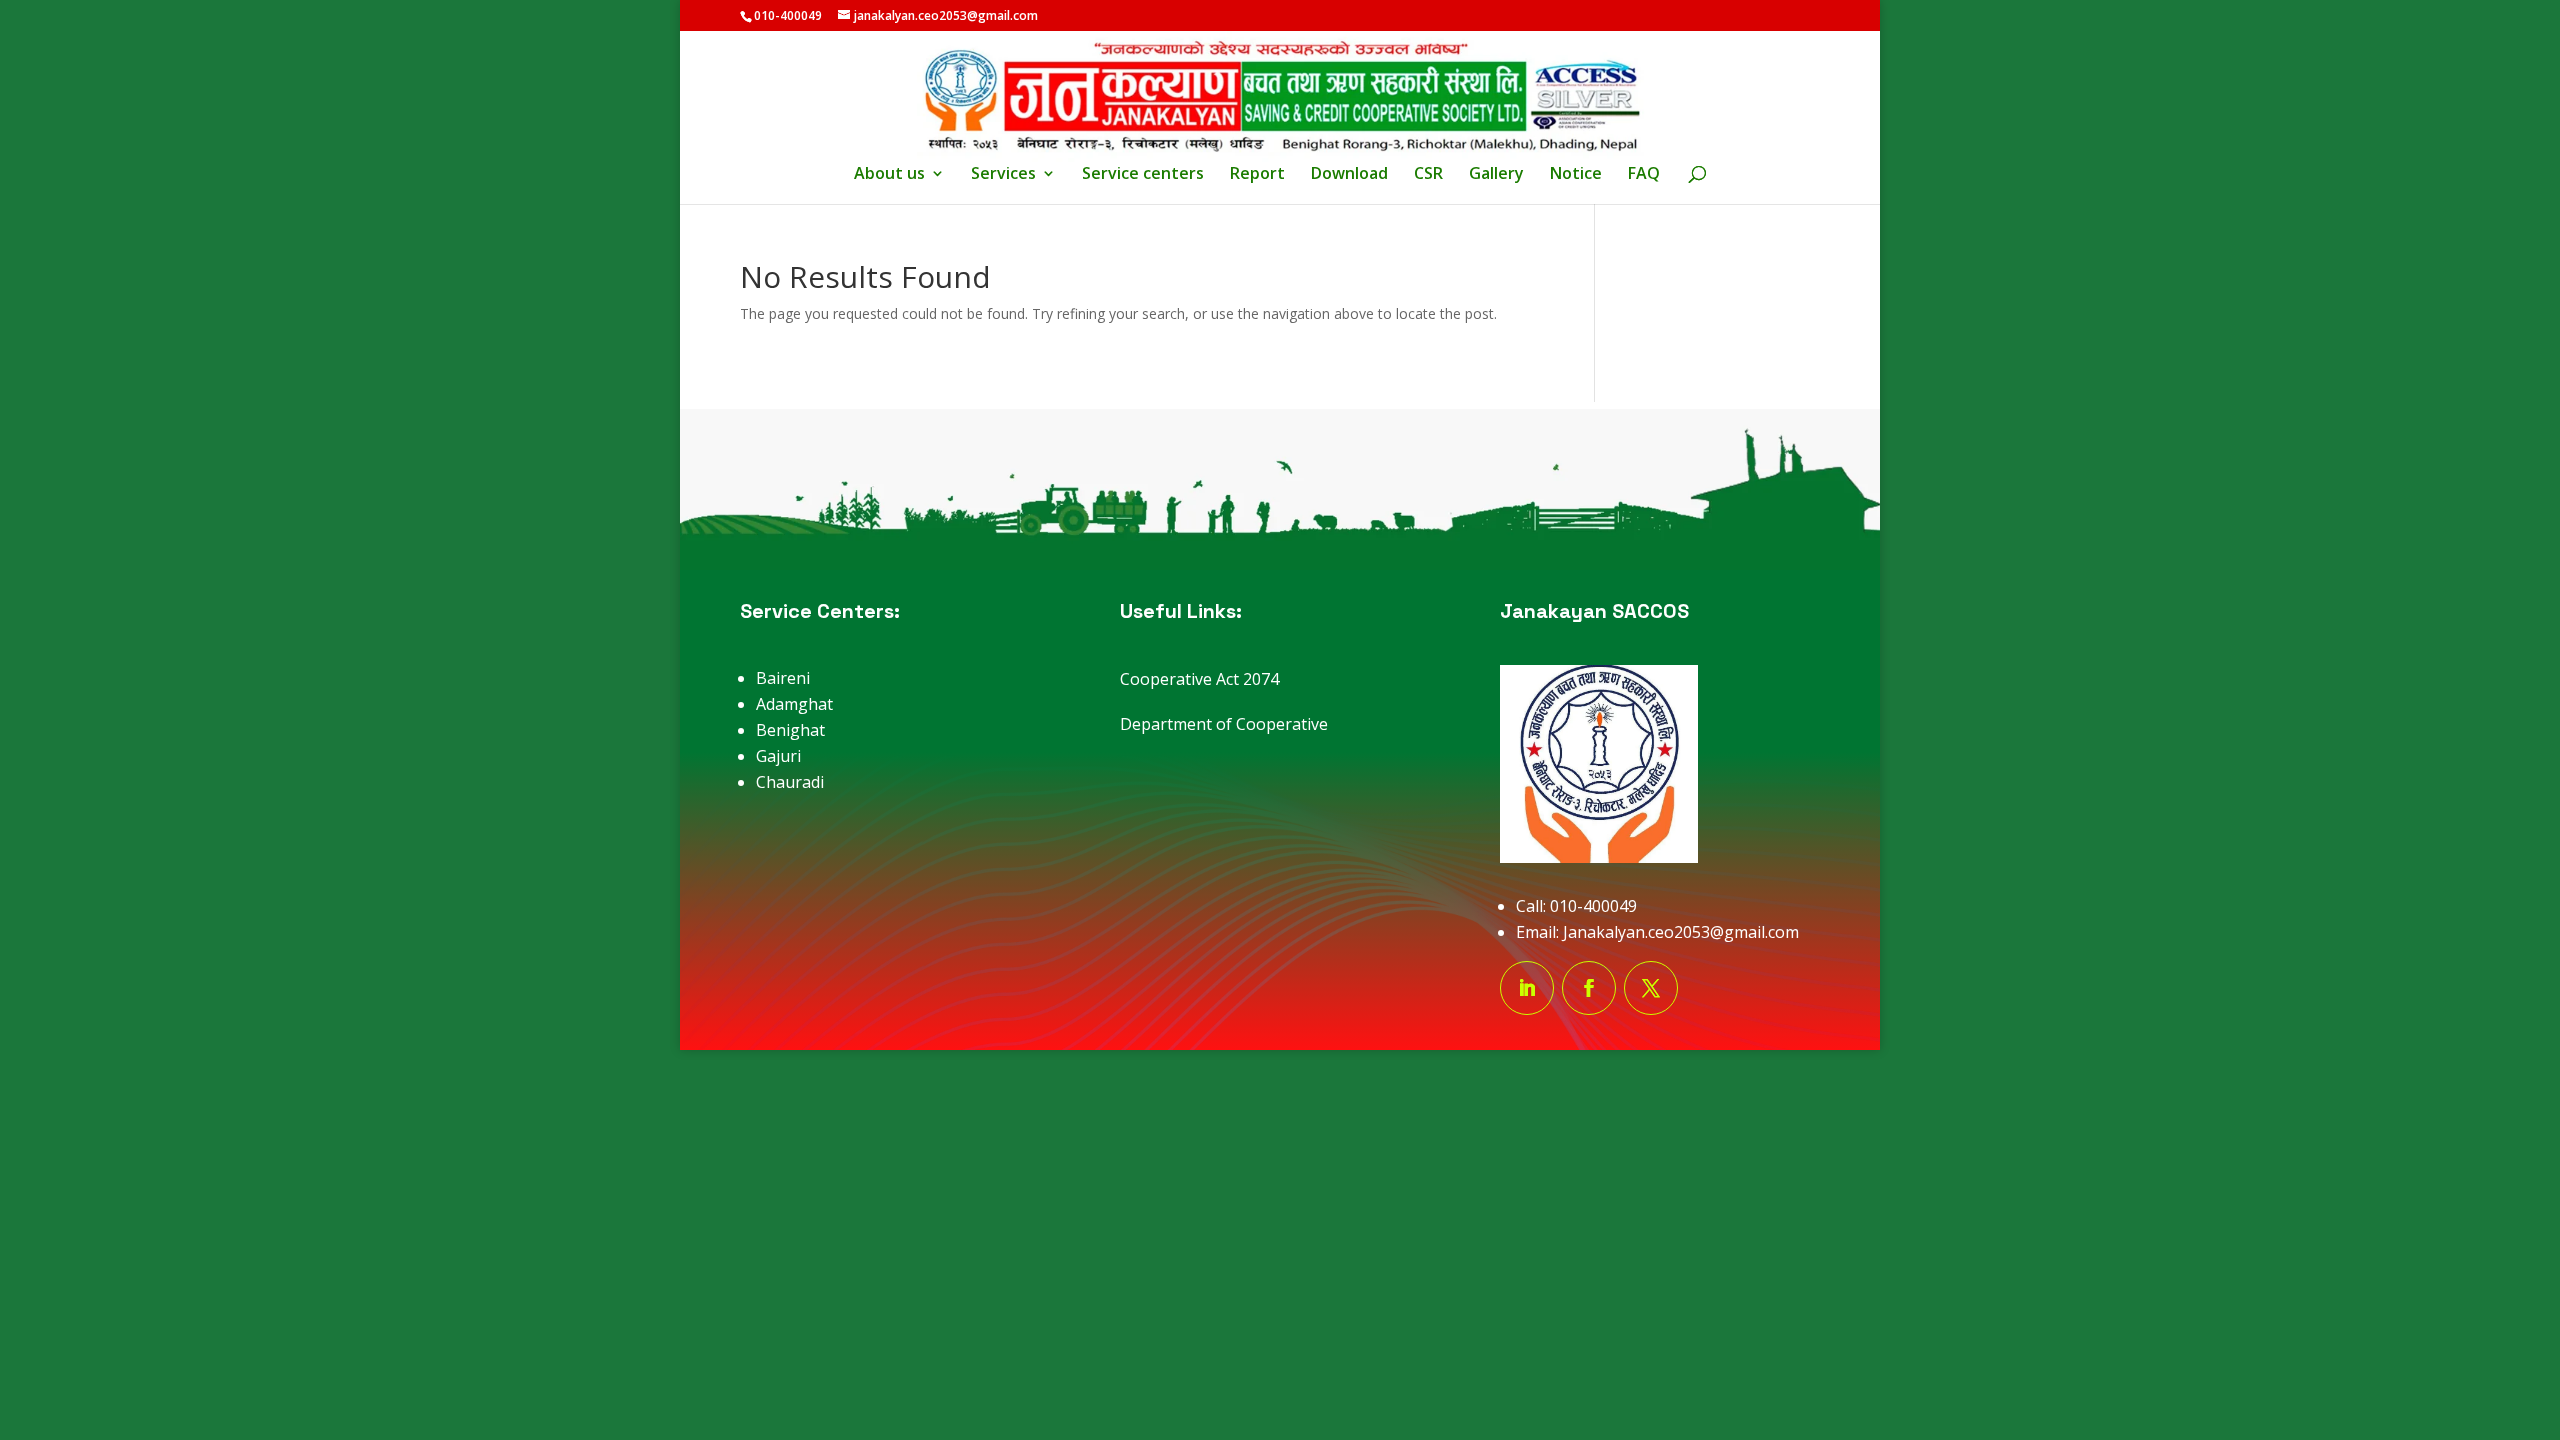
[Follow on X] (1651, 988)
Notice (1576, 175)
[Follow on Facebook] (1589, 988)
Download (1349, 175)
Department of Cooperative (1224, 724)
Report (1257, 175)
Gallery (1496, 175)
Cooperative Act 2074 (1199, 679)
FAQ (1644, 175)
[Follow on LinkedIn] (1527, 988)
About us (889, 175)
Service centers (1143, 175)
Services (1003, 175)
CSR (1428, 175)
